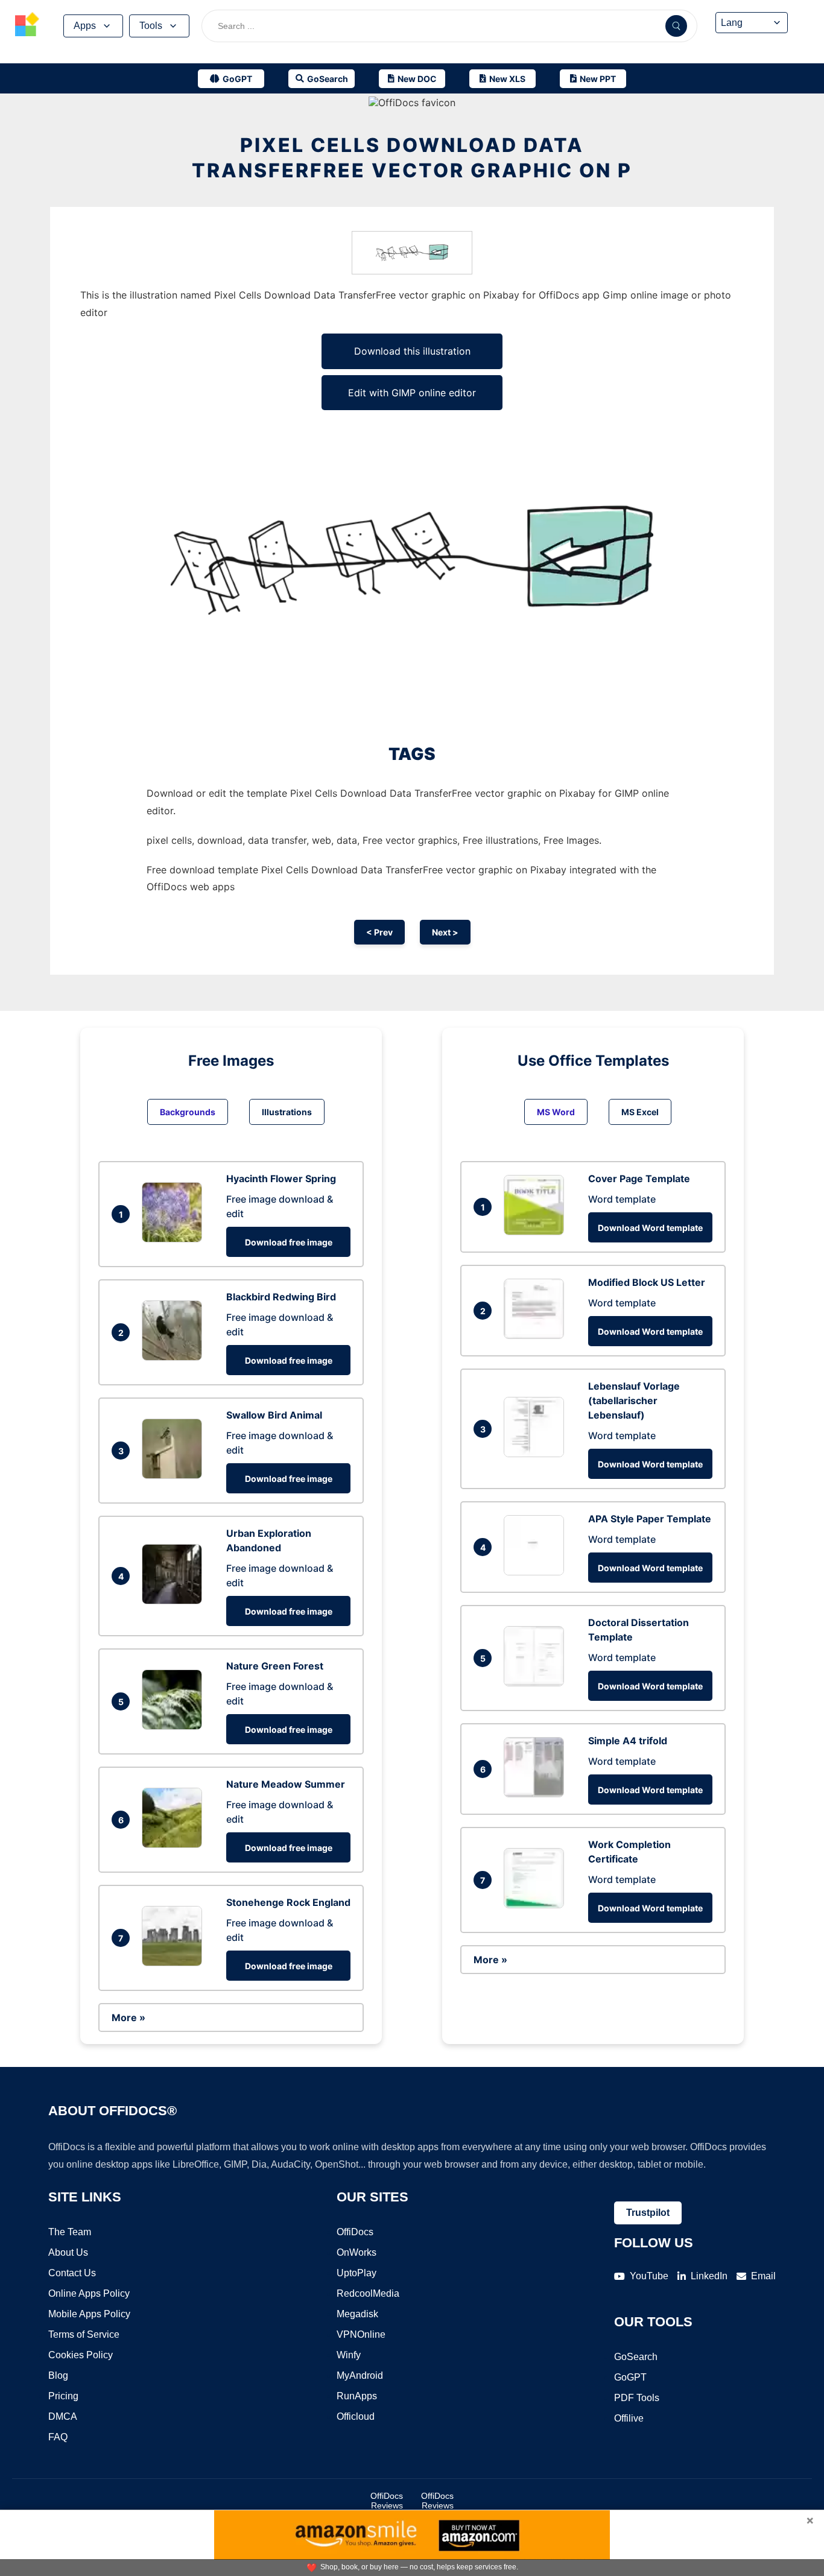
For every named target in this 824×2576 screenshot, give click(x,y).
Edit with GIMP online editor (412, 393)
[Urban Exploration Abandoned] (175, 1601)
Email (763, 2276)
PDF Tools (637, 2398)
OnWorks (357, 2252)
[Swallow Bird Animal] (175, 1475)
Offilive (629, 2418)
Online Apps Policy (89, 2293)
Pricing (63, 2396)
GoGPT (630, 2377)
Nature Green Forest (275, 1666)
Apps (85, 26)
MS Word (556, 1112)
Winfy (349, 2355)
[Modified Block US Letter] (537, 1335)
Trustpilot (648, 2213)
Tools (151, 26)
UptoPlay (357, 2273)
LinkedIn (709, 2276)
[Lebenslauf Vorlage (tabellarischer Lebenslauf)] (537, 1454)
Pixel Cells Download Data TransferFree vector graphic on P (412, 158)
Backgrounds (188, 1112)
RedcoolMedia (368, 2293)
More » (128, 2017)
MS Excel (640, 1112)
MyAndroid (360, 2375)
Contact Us (72, 2273)
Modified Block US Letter (647, 1282)
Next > (445, 932)
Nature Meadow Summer (286, 1784)
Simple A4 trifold (628, 1741)
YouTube (649, 2276)
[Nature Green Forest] (175, 1726)
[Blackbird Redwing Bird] (175, 1357)
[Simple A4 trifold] (537, 1794)
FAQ (58, 2437)
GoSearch (636, 2357)
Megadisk (357, 2314)
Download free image (289, 1242)
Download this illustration (412, 351)
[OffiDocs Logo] (27, 26)
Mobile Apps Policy (89, 2314)
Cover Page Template (639, 1179)
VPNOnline (361, 2334)
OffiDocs (355, 2232)
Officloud (356, 2416)
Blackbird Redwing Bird (281, 1297)
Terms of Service (84, 2334)
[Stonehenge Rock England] (175, 1963)
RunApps (357, 2396)
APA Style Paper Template (650, 1519)
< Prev (379, 932)
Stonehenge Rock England (288, 1902)
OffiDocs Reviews (387, 2501)
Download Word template (650, 1228)
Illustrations (287, 1112)
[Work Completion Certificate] (537, 1905)
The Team (70, 2232)
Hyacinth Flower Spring (281, 1179)
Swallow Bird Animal (274, 1415)
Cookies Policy (81, 2355)
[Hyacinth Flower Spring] (175, 1239)
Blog (58, 2375)
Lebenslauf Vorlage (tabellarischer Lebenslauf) (634, 1400)
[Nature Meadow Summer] (175, 1844)
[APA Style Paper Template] (537, 1572)
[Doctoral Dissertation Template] (537, 1683)
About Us (68, 2252)
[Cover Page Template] (537, 1232)
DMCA (63, 2416)
